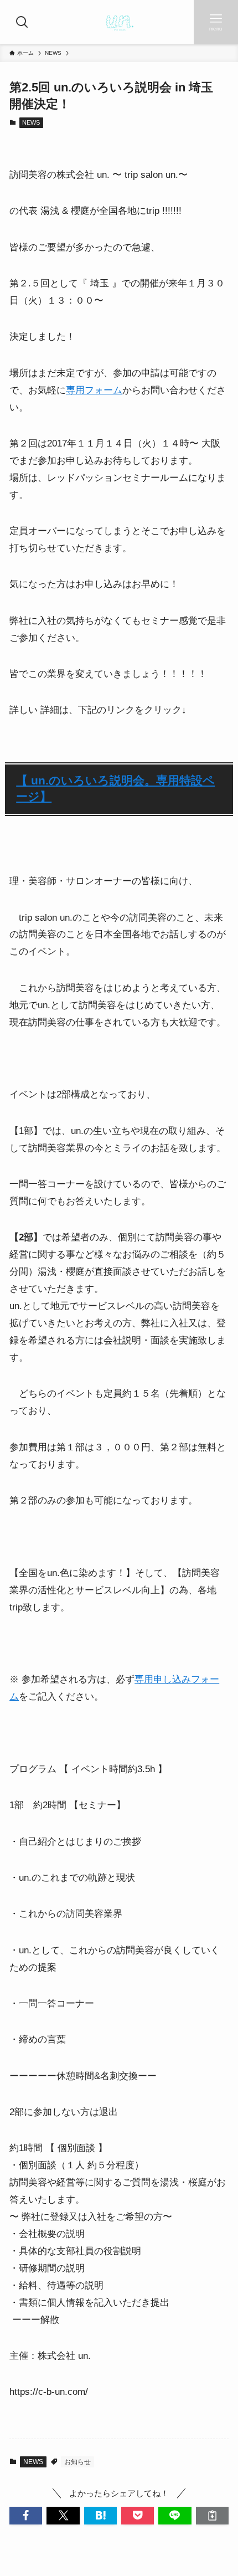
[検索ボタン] (22, 22)
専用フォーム (94, 390)
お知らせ (77, 2462)
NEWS (31, 122)
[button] (26, 2515)
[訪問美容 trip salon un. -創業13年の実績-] (119, 22)
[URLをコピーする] (212, 2515)
